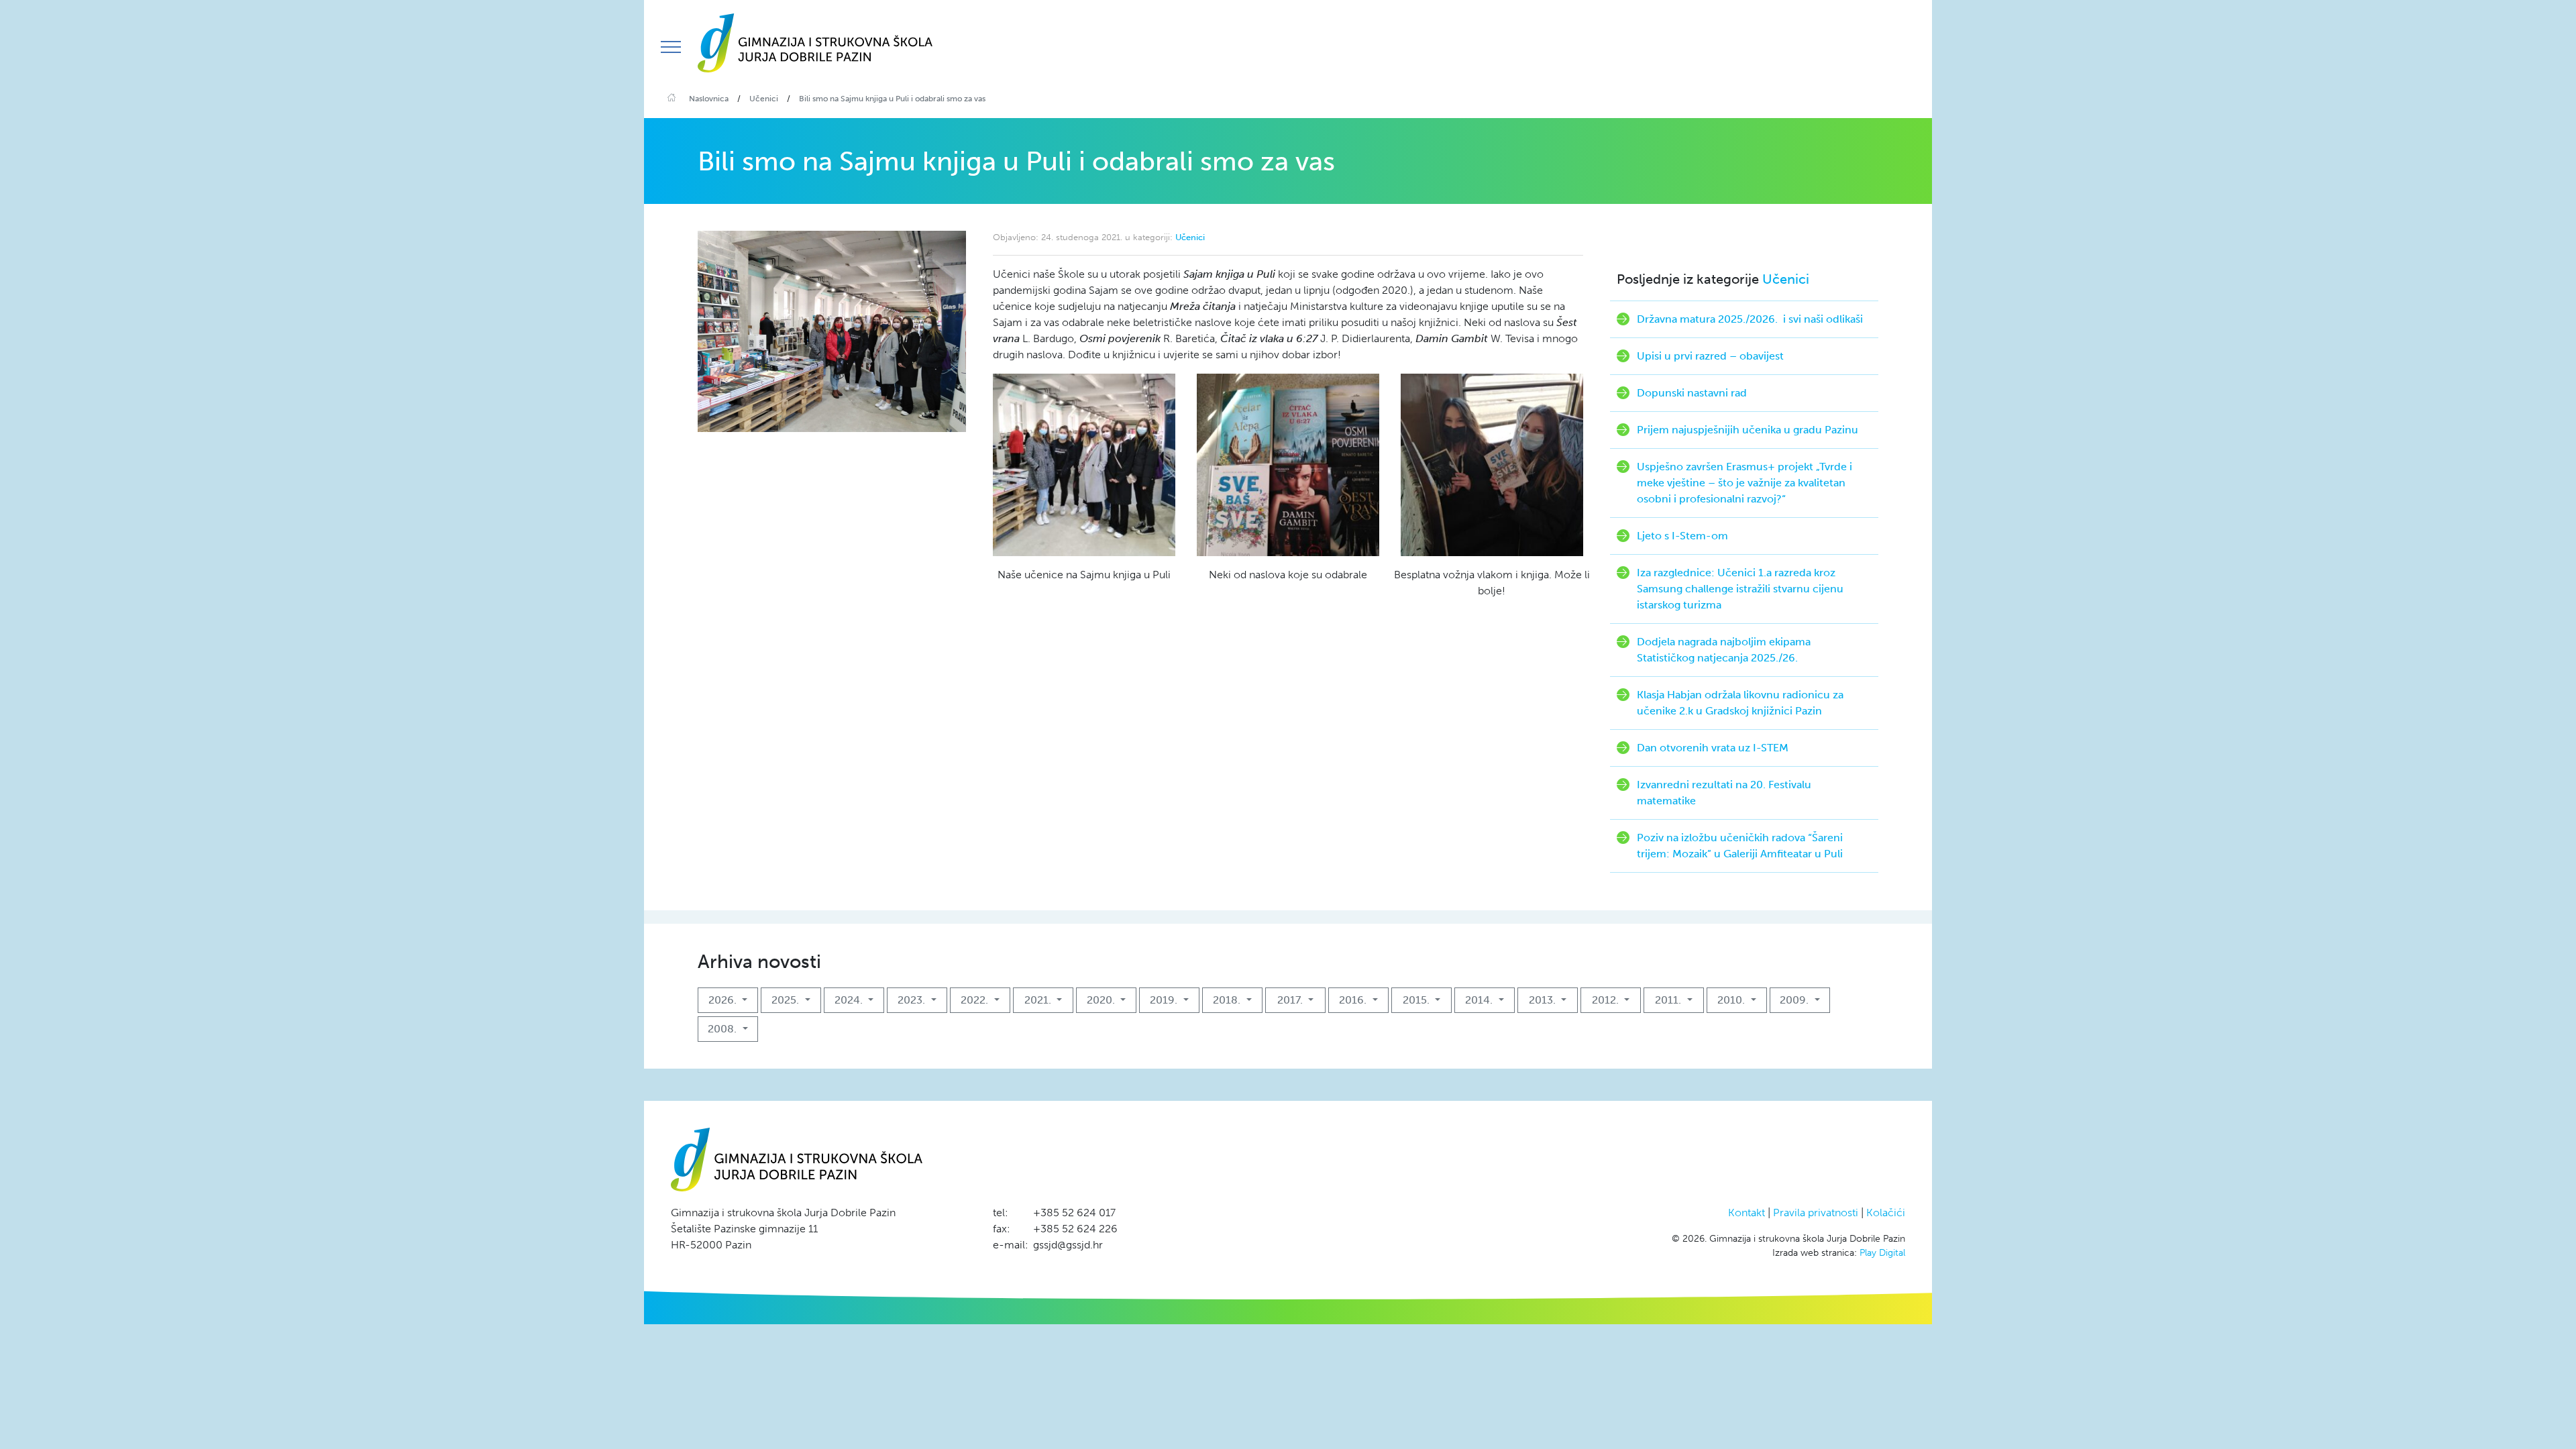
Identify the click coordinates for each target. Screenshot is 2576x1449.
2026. (724, 1000)
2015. (1417, 1000)
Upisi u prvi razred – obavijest (1710, 356)
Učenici (1190, 237)
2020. (1102, 1000)
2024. (850, 1000)
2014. (1480, 1000)
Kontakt (1747, 1213)
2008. (723, 1029)
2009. (1795, 1000)
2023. (913, 1000)
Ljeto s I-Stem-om (1682, 536)
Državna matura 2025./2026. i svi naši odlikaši (1750, 319)
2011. (1669, 1000)
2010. (1732, 1000)
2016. (1354, 1000)
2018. (1228, 1000)
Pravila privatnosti (1816, 1213)
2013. (1544, 1000)
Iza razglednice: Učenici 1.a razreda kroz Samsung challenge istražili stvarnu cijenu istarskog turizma (1740, 589)
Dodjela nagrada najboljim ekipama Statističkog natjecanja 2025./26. (1724, 650)
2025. (787, 1000)
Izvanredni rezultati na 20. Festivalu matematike (1724, 793)
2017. (1291, 1000)
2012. (1607, 1000)
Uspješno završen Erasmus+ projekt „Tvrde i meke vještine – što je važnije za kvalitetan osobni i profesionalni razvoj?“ (1745, 483)
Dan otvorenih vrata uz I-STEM (1713, 748)
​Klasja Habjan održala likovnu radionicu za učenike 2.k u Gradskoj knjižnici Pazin (1740, 703)
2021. (1039, 1000)
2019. (1165, 1000)
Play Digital (1882, 1253)
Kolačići (1886, 1213)
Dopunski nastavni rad (1692, 393)
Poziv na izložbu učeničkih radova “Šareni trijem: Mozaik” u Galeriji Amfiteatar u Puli (1740, 846)
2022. (976, 1000)
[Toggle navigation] (671, 47)
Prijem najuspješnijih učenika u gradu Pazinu (1748, 430)
